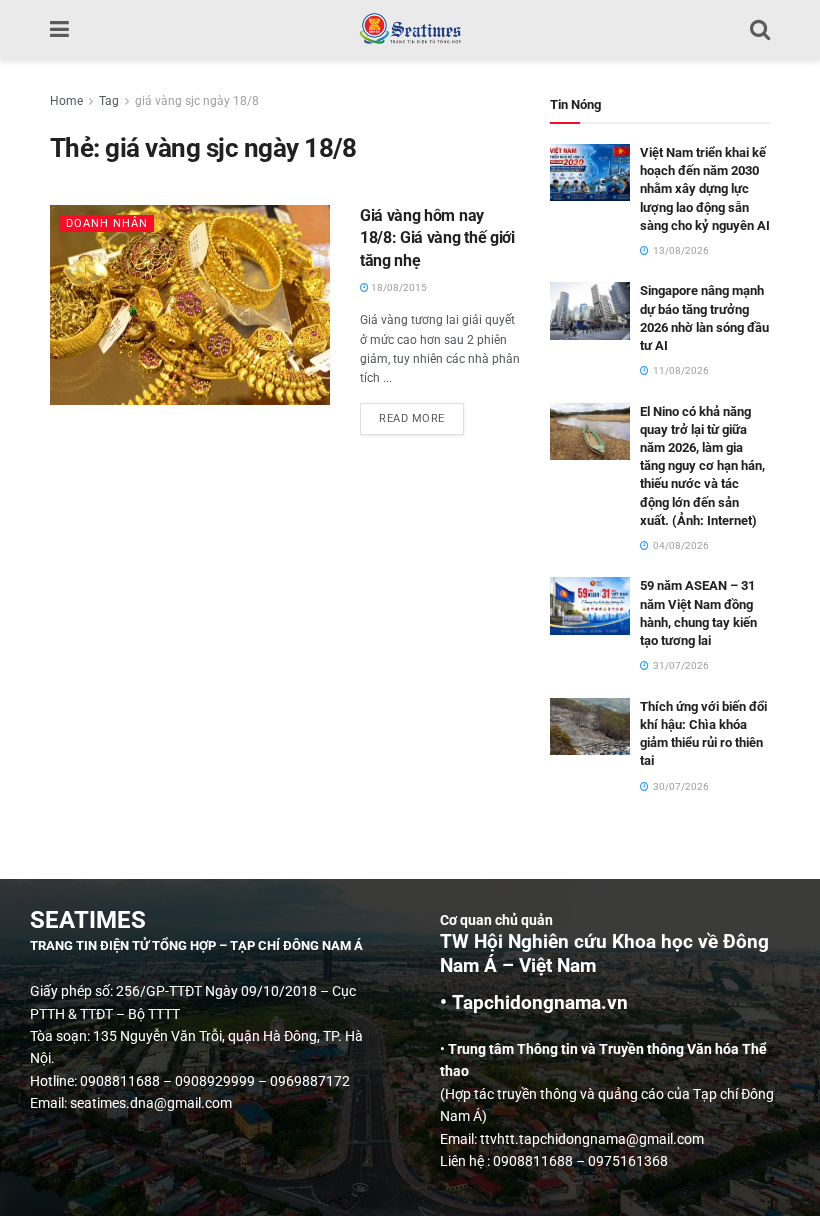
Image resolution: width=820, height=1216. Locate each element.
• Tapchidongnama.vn (534, 1003)
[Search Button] (760, 30)
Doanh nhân (107, 223)
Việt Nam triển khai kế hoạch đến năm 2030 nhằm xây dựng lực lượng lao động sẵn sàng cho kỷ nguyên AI (705, 189)
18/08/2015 (398, 287)
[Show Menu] (59, 30)
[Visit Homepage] (409, 30)
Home (66, 101)
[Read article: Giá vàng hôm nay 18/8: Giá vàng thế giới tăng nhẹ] (190, 305)
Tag (109, 101)
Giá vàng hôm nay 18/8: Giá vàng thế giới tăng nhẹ (437, 238)
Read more (421, 414)
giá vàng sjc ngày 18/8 (197, 101)
